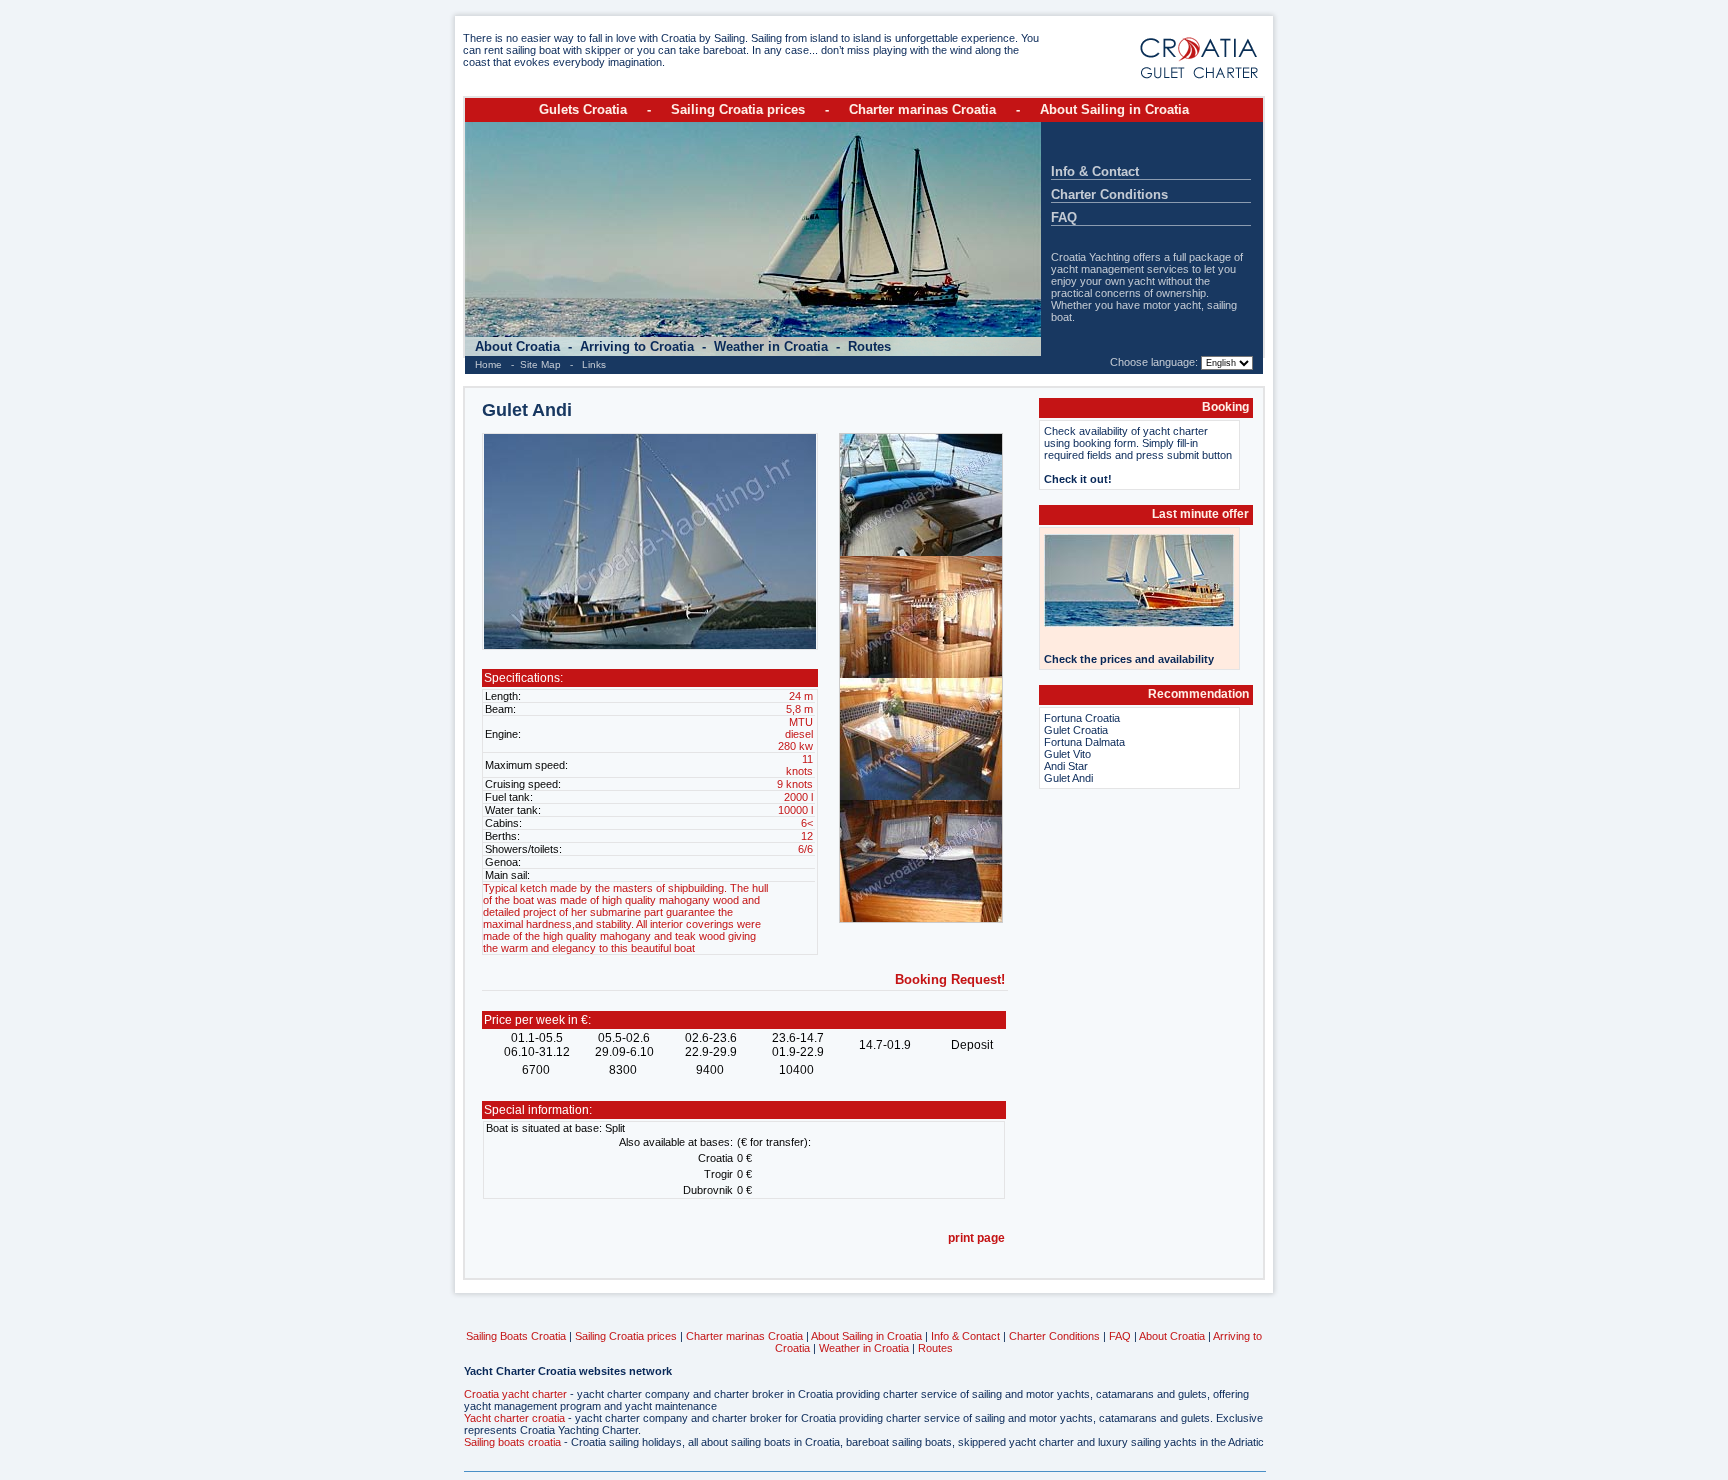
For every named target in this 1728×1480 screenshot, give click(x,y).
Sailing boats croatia (512, 1442)
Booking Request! (950, 979)
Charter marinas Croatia (922, 109)
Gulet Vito (1067, 754)
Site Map (540, 364)
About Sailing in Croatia (1114, 109)
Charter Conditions (1109, 194)
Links (594, 364)
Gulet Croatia (1076, 730)
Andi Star (1066, 766)
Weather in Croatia (773, 346)
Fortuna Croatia (1082, 718)
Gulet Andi (1068, 778)
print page (976, 1238)
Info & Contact (1095, 171)
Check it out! (1078, 479)
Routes (869, 346)
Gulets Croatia (583, 109)
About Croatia (519, 346)
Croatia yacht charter (515, 1394)
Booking (1225, 407)
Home (488, 364)
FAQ (1064, 217)
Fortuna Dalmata (1084, 742)
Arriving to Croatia (639, 346)
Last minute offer (1200, 514)
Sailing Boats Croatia (516, 1336)
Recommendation (1198, 694)
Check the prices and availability (1129, 659)
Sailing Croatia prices (738, 109)
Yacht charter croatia (514, 1418)
